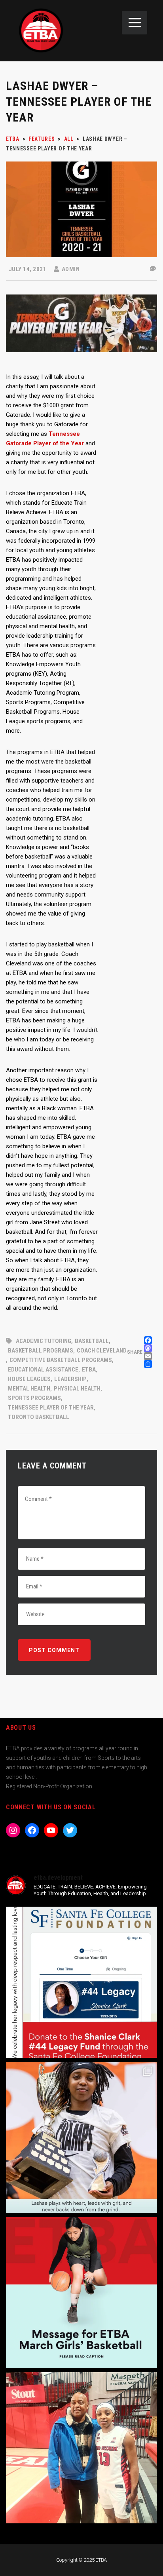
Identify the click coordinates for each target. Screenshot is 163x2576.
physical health (77, 1389)
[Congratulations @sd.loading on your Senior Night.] (81, 2448)
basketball (92, 1341)
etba (89, 1370)
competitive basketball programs (61, 1360)
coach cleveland (102, 1351)
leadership (70, 1379)
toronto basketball (39, 1417)
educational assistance (43, 1370)
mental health (29, 1389)
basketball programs (41, 1351)
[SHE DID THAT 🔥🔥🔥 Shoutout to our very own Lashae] (81, 2137)
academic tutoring (44, 1341)
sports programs (34, 1398)
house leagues (29, 1379)
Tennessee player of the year (51, 1408)
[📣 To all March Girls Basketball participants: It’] (81, 2293)
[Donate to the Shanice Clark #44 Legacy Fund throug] (81, 1982)
